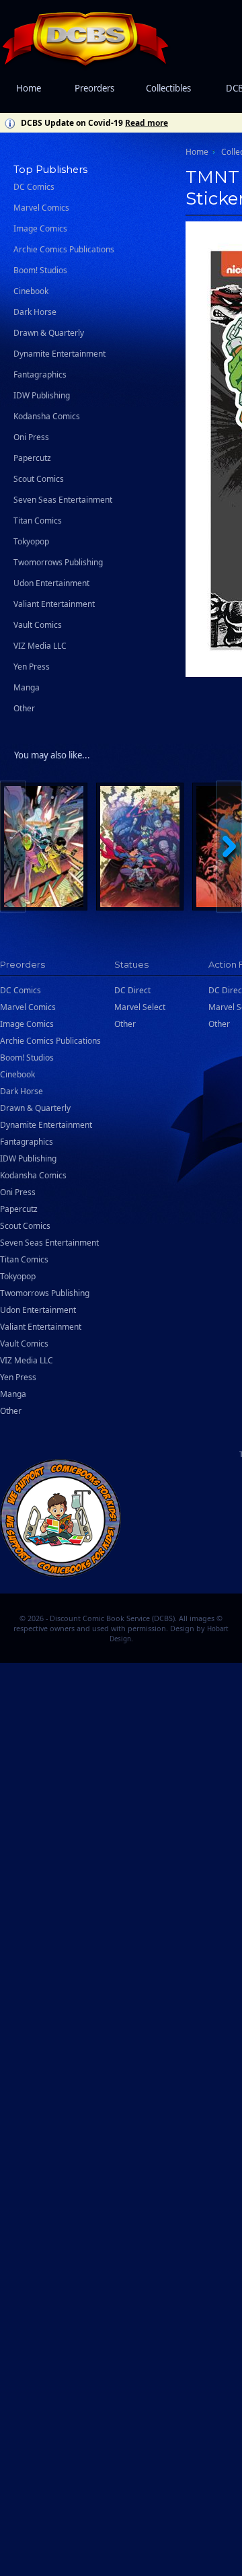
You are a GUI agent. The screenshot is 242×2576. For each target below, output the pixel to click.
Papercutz (32, 458)
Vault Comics (38, 625)
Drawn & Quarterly (49, 333)
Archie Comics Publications (64, 249)
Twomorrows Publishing (58, 562)
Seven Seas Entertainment (63, 500)
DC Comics (34, 187)
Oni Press (31, 437)
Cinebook (31, 291)
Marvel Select (140, 1007)
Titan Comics (38, 521)
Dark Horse (35, 312)
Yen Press (32, 667)
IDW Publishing (42, 395)
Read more (147, 123)
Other (24, 708)
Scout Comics (39, 479)
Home (29, 88)
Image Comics (40, 228)
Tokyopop (31, 541)
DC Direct (132, 990)
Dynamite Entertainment (59, 354)
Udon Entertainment (51, 583)
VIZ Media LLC (40, 646)
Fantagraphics (40, 374)
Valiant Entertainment (54, 604)
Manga (27, 687)
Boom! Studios (40, 270)
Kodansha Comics (47, 416)
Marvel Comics (41, 208)
